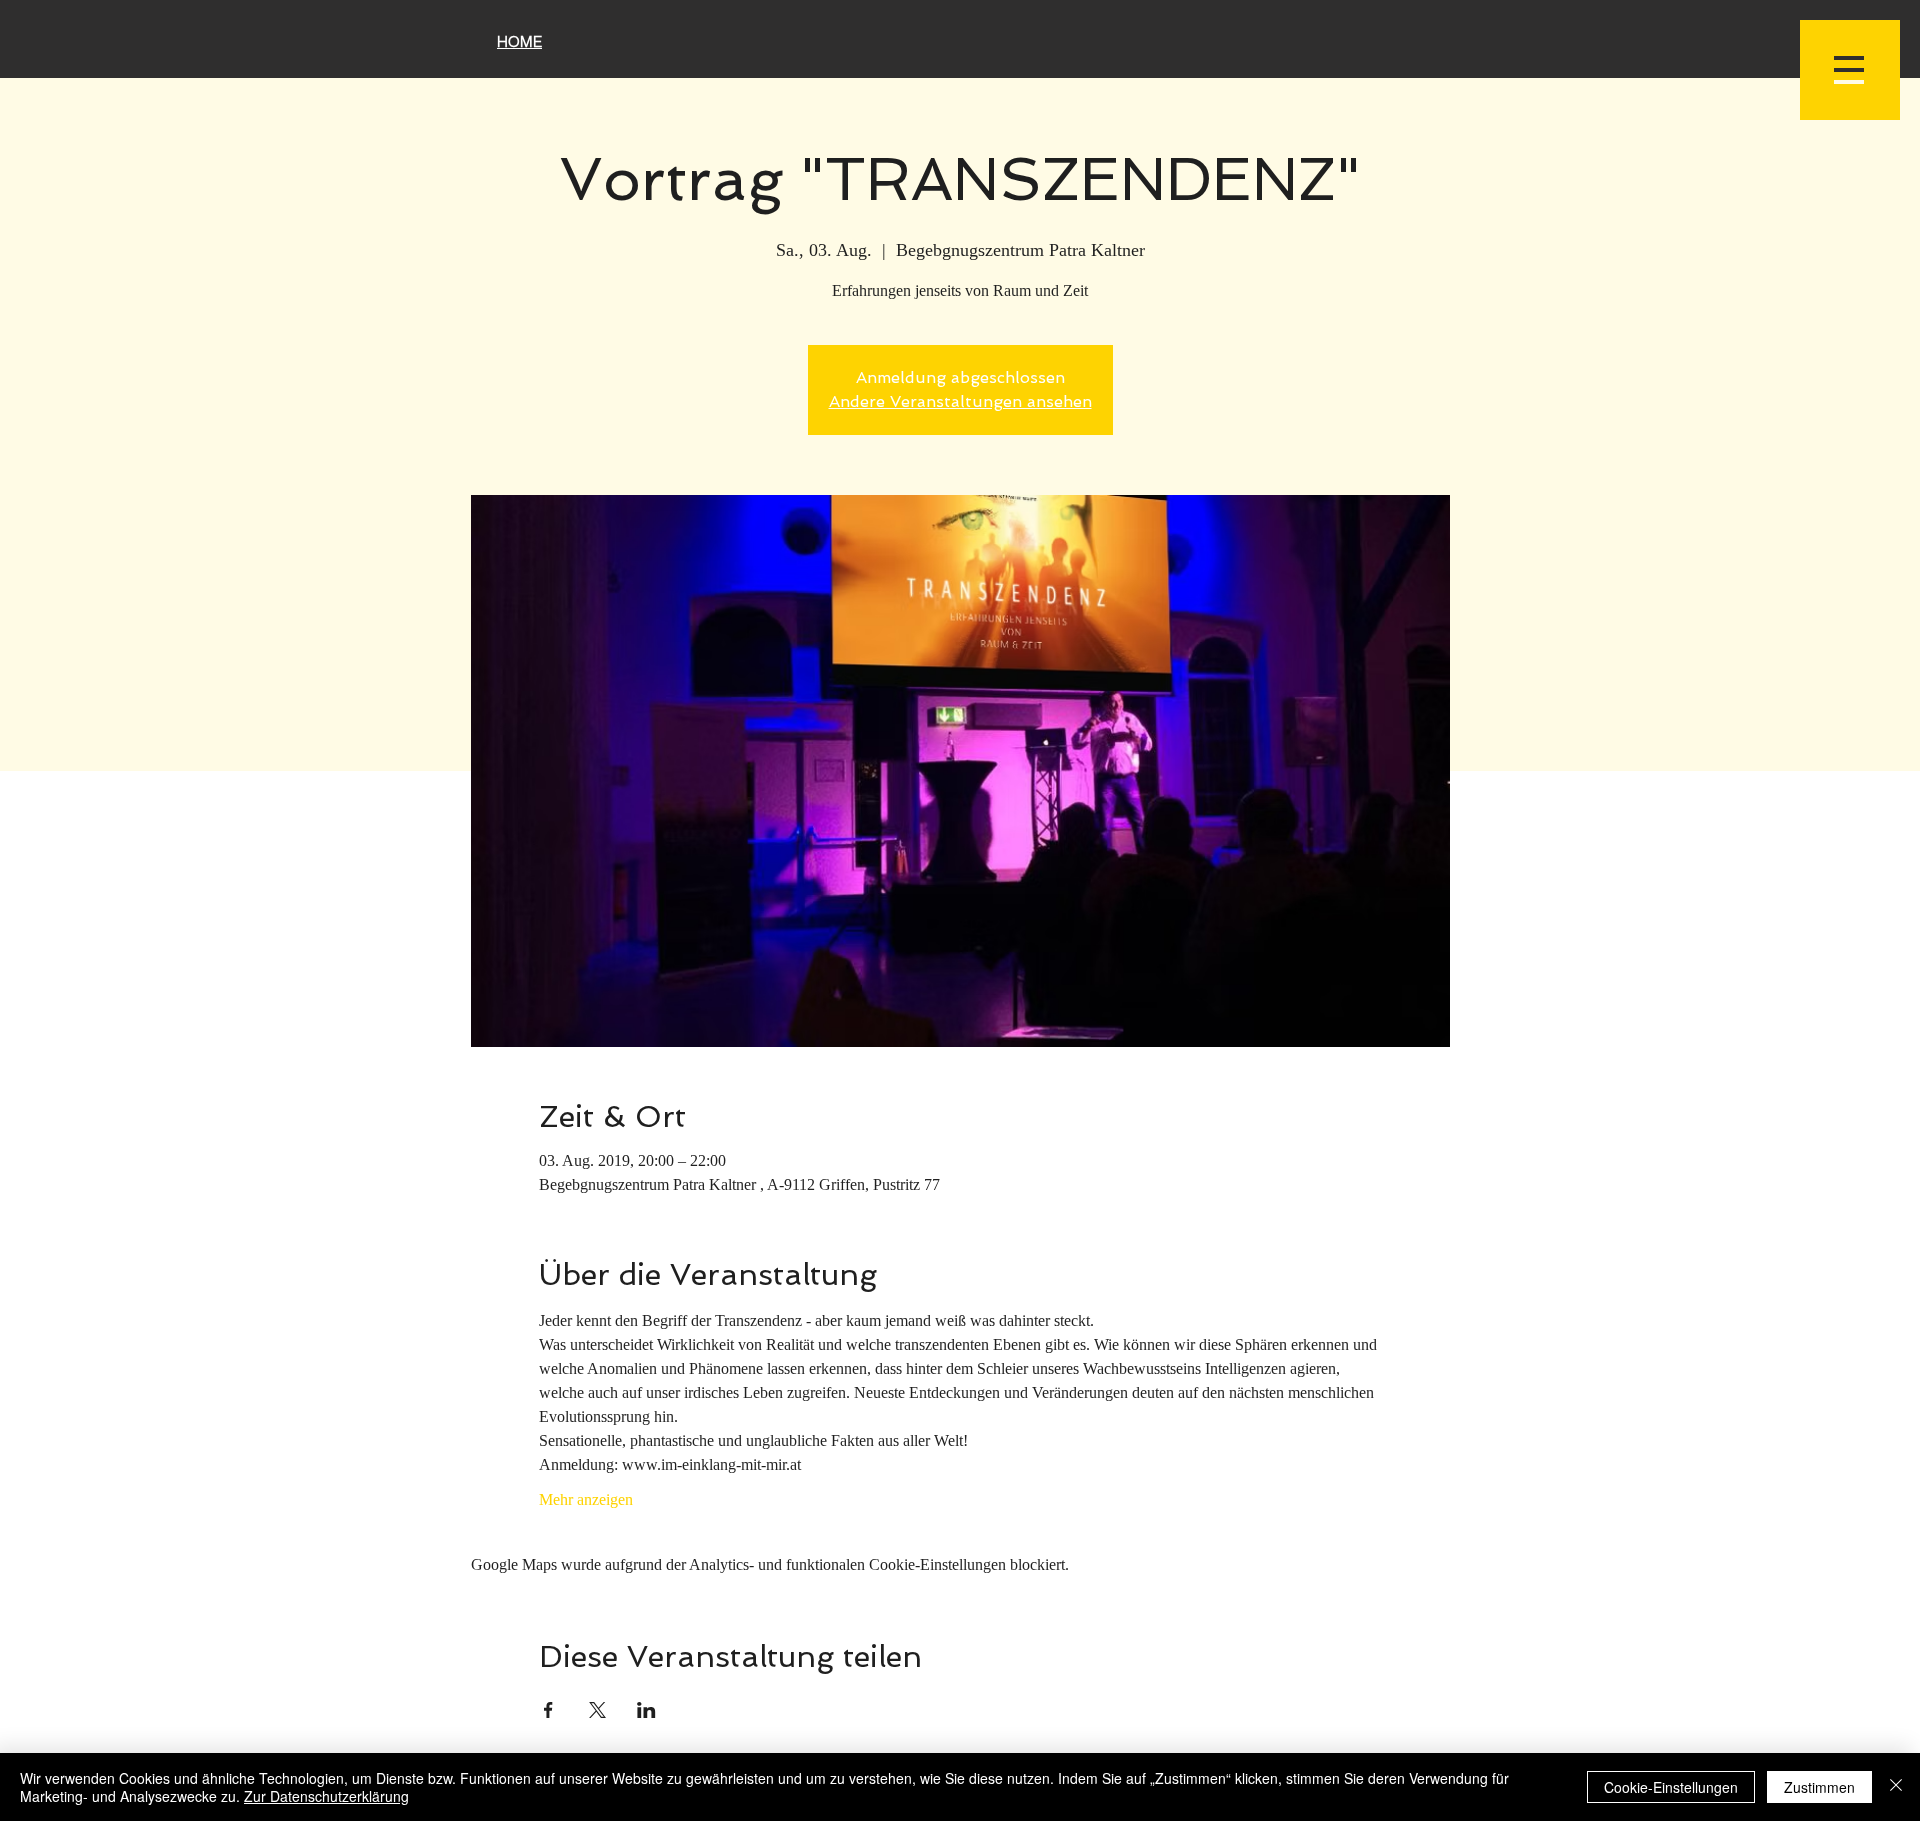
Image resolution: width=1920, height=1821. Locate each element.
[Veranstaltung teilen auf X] (597, 1710)
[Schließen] (1896, 1787)
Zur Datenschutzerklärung (326, 1796)
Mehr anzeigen (586, 1499)
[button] (1850, 70)
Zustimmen (1819, 1787)
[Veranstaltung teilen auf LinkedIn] (646, 1710)
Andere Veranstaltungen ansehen (960, 401)
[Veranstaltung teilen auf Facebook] (548, 1710)
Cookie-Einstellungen (1671, 1787)
